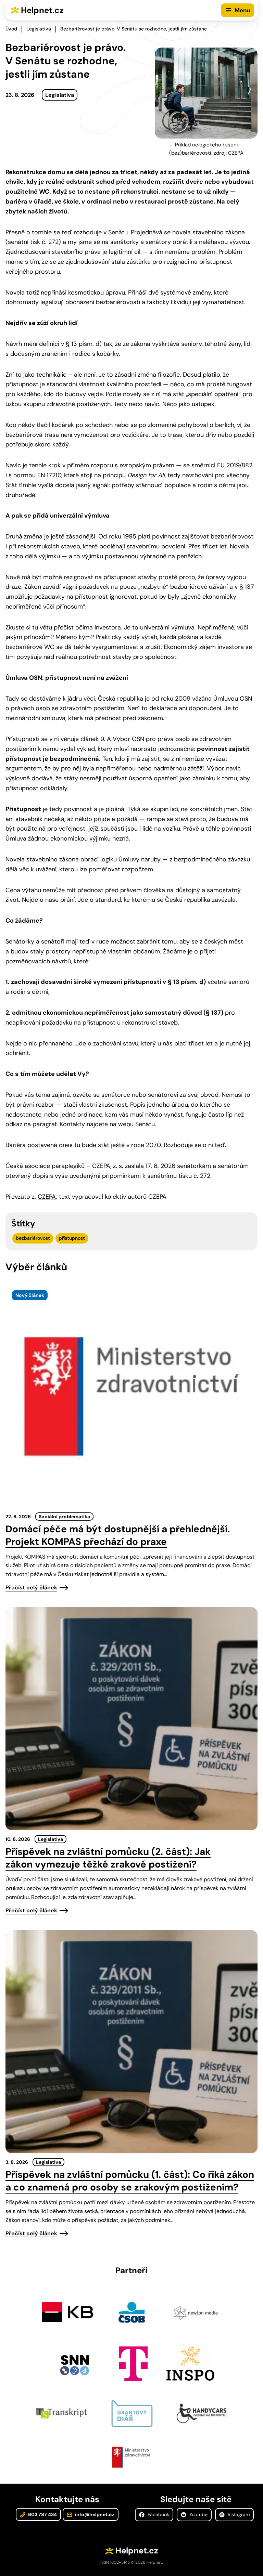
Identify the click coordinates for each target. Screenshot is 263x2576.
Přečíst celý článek (31, 1588)
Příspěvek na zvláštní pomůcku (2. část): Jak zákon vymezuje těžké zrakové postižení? (108, 1858)
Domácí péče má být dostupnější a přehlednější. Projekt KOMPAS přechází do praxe (118, 1535)
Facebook (158, 2514)
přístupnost (72, 1238)
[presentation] (131, 1396)
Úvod (11, 29)
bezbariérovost (33, 1238)
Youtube (198, 2514)
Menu (242, 10)
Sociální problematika (64, 1517)
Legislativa (39, 29)
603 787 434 (42, 2514)
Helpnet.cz (42, 10)
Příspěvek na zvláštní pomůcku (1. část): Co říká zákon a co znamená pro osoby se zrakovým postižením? (130, 2181)
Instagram (238, 2514)
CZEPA (47, 1197)
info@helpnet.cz (94, 2514)
